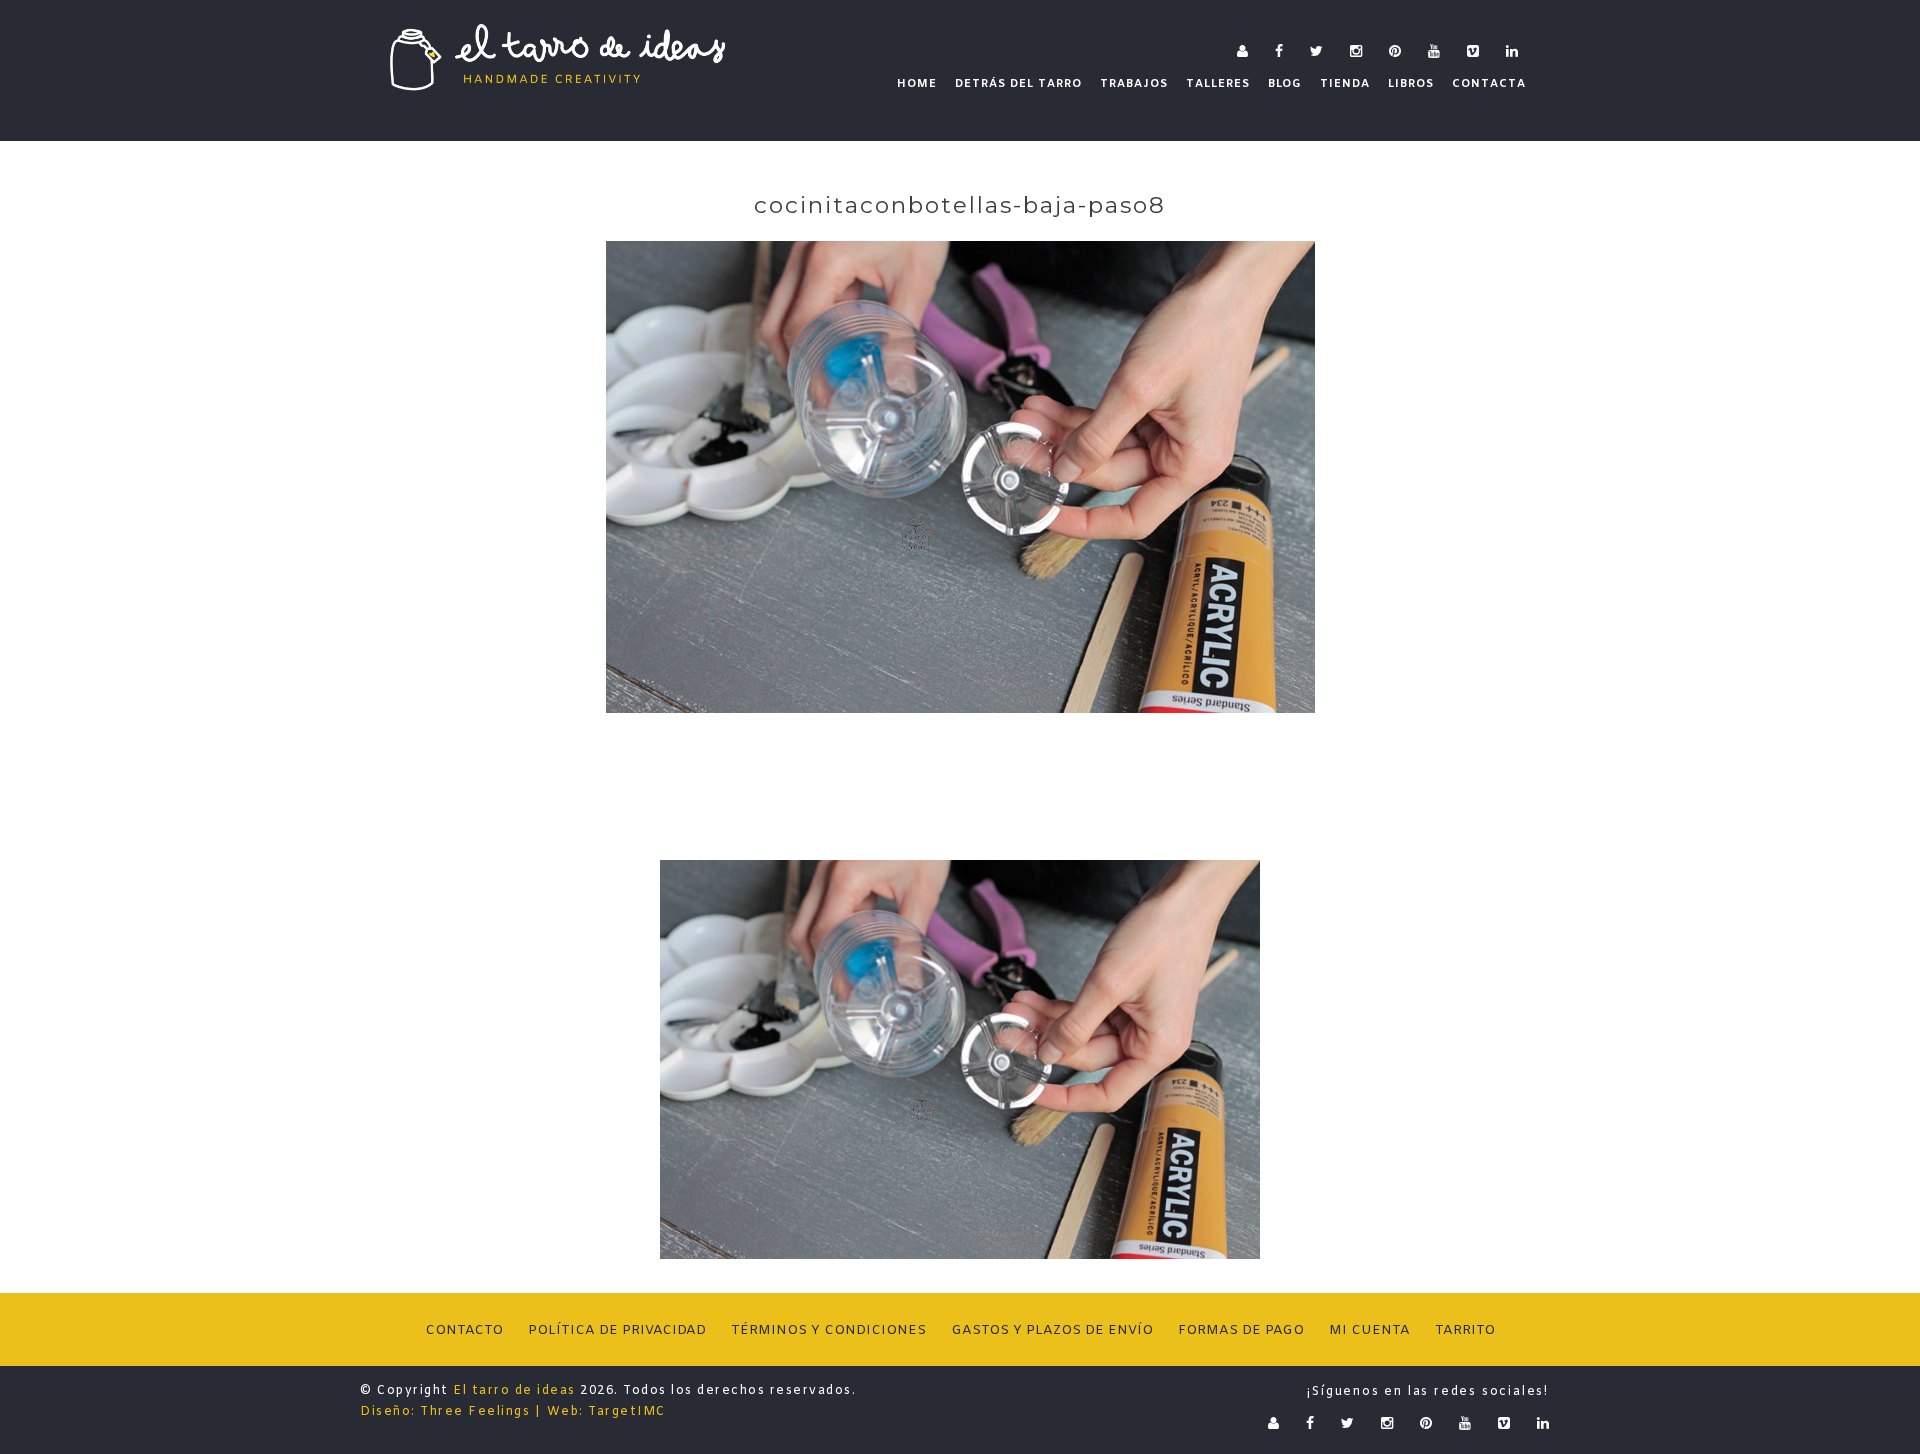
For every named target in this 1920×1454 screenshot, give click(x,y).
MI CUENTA (1369, 1330)
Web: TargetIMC (606, 1412)
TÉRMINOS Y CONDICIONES (828, 1330)
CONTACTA (1489, 84)
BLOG (1285, 84)
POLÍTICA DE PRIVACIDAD (617, 1330)
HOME (917, 84)
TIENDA (1345, 84)
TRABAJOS (1134, 84)
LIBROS (1411, 84)
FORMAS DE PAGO (1241, 1330)
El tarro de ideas (514, 1391)
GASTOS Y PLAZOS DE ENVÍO (1052, 1330)
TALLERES (1218, 84)
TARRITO (1465, 1330)
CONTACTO (464, 1330)
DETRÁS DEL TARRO (1018, 84)
